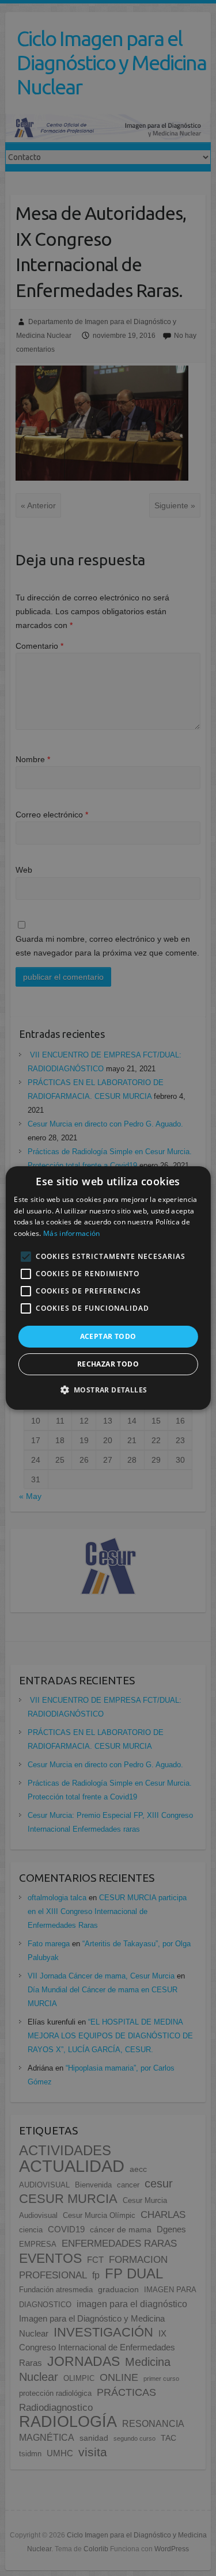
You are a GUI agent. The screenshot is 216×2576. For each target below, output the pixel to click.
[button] (108, 1390)
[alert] (108, 1288)
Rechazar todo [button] (108, 1364)
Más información (72, 1233)
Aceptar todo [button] (108, 1336)
